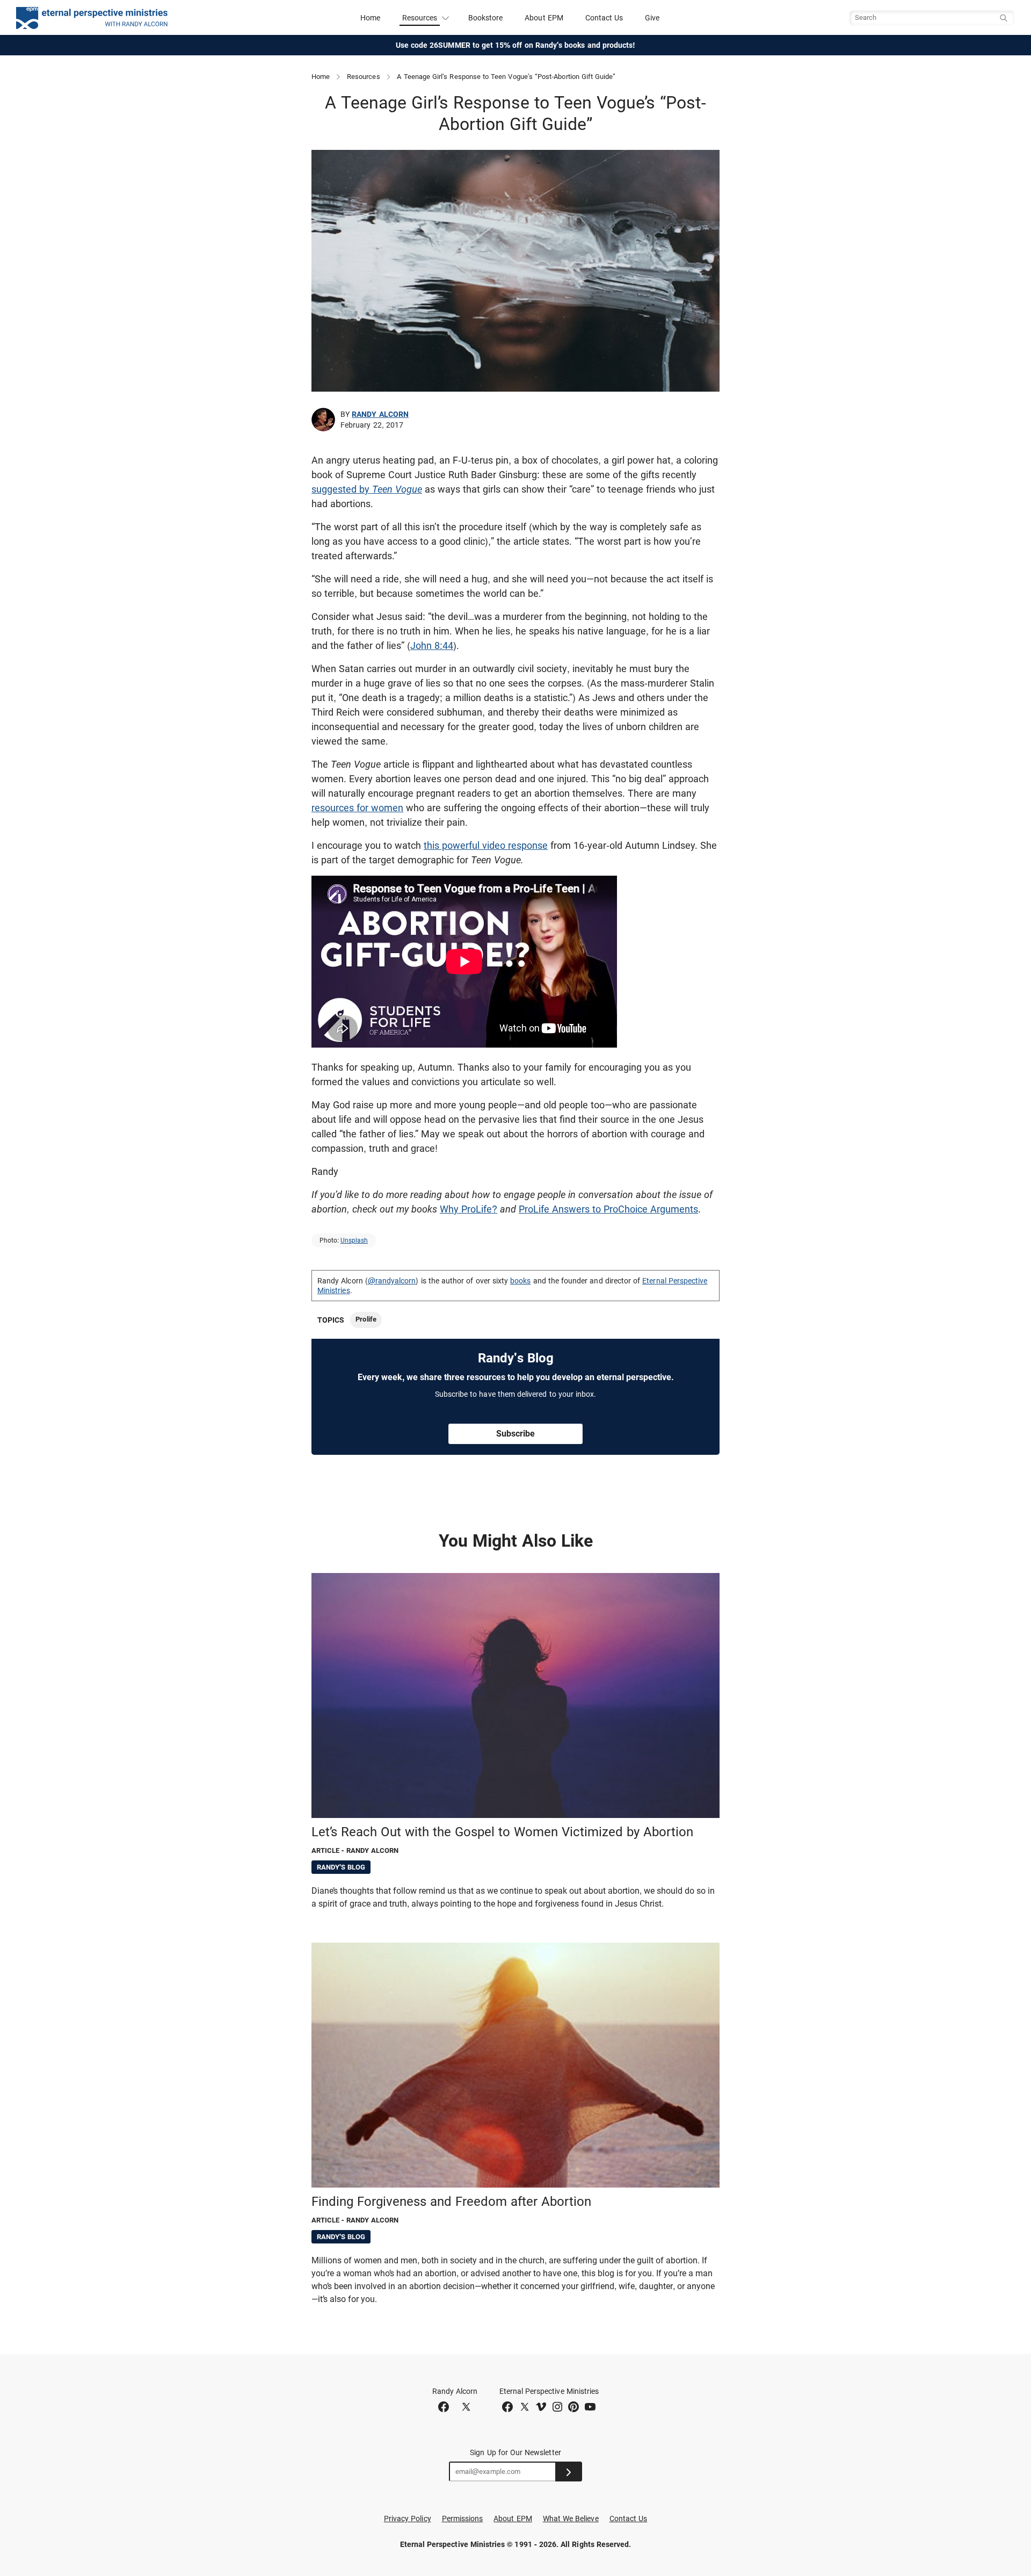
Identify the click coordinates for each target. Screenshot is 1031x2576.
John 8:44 (432, 645)
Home (370, 18)
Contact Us (604, 18)
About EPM (544, 18)
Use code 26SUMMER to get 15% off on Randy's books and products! (516, 45)
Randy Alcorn (380, 414)
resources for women (357, 808)
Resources (364, 77)
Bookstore (486, 18)
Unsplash (354, 1240)
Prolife (366, 1319)
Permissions (463, 2519)
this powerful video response (486, 845)
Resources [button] (420, 18)
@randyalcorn (392, 1281)
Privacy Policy (408, 2519)
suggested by (367, 489)
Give (652, 18)
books (520, 1281)
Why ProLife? (469, 1209)
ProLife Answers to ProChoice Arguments (608, 1209)
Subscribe (515, 1434)
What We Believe (571, 2519)
